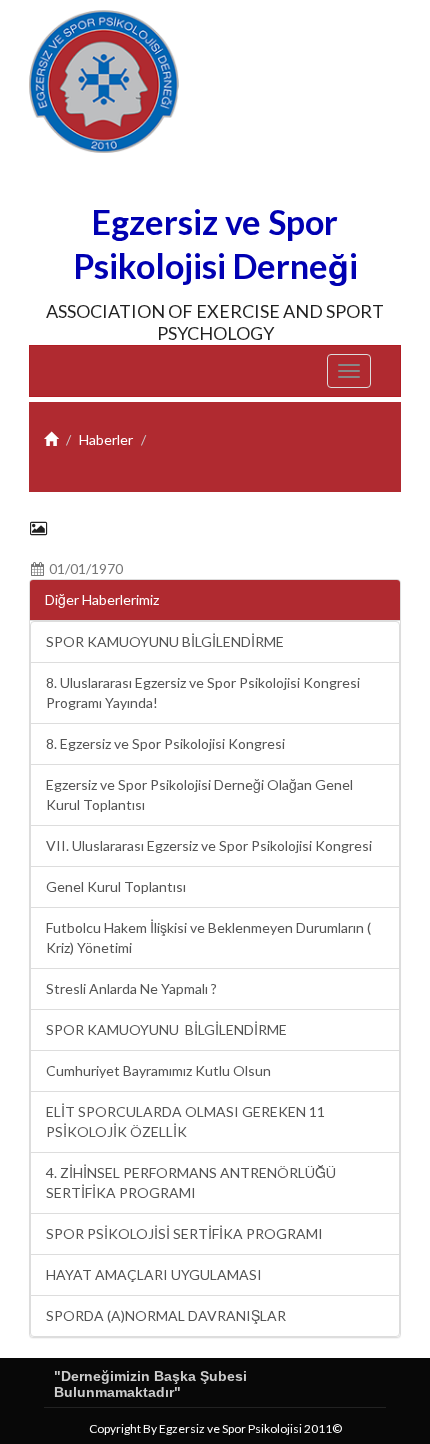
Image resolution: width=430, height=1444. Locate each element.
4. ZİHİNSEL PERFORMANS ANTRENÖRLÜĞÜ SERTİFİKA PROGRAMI (191, 1182)
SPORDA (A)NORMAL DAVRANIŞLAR (166, 1315)
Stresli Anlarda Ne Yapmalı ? (131, 988)
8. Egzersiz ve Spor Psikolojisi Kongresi (165, 743)
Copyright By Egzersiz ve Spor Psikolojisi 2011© (215, 1428)
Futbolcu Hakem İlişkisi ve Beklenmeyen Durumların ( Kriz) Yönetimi (208, 937)
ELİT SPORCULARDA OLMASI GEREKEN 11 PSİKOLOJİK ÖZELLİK (185, 1121)
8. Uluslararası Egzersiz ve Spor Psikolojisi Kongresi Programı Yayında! (203, 692)
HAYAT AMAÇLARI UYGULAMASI (154, 1274)
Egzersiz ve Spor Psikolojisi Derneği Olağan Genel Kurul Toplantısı (199, 794)
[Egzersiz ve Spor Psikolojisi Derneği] (104, 81)
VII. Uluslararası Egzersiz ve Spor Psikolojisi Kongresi (209, 845)
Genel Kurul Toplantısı (116, 886)
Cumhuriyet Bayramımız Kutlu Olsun (158, 1070)
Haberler (106, 439)
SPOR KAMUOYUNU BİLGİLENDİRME (165, 641)
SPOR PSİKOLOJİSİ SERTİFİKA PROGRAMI (184, 1233)
